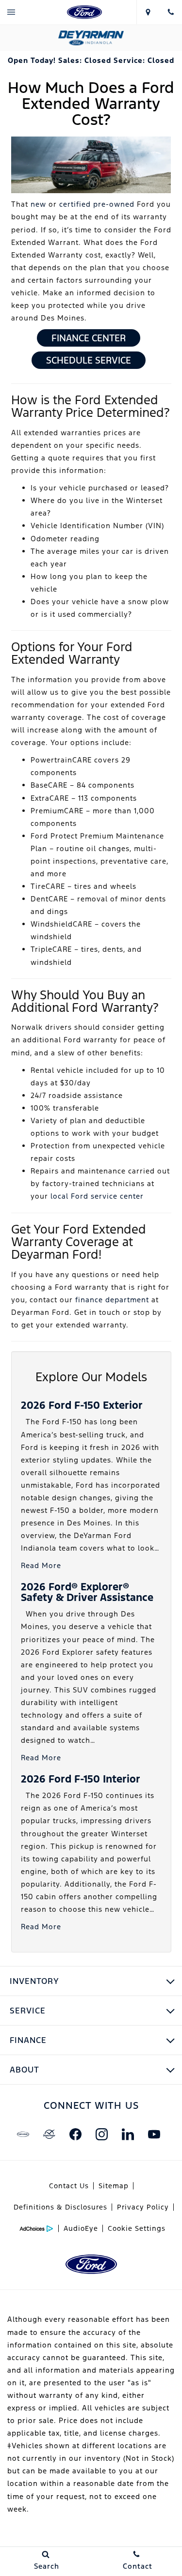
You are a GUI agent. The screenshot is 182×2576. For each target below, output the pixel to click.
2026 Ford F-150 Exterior (82, 1405)
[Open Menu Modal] (11, 12)
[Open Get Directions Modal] (148, 12)
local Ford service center (97, 1196)
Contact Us (69, 2186)
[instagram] (102, 2134)
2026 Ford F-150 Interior (81, 1779)
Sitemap (114, 2186)
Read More (41, 1565)
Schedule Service (89, 360)
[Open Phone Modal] (171, 12)
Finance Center (89, 338)
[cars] (23, 2134)
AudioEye (81, 2228)
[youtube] (154, 2134)
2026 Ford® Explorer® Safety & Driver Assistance (87, 1592)
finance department (112, 1300)
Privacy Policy (143, 2207)
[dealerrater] (50, 2134)
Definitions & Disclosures (60, 2207)
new (38, 204)
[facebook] (76, 2134)
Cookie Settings (137, 2228)
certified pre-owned (97, 204)
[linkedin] (128, 2134)
